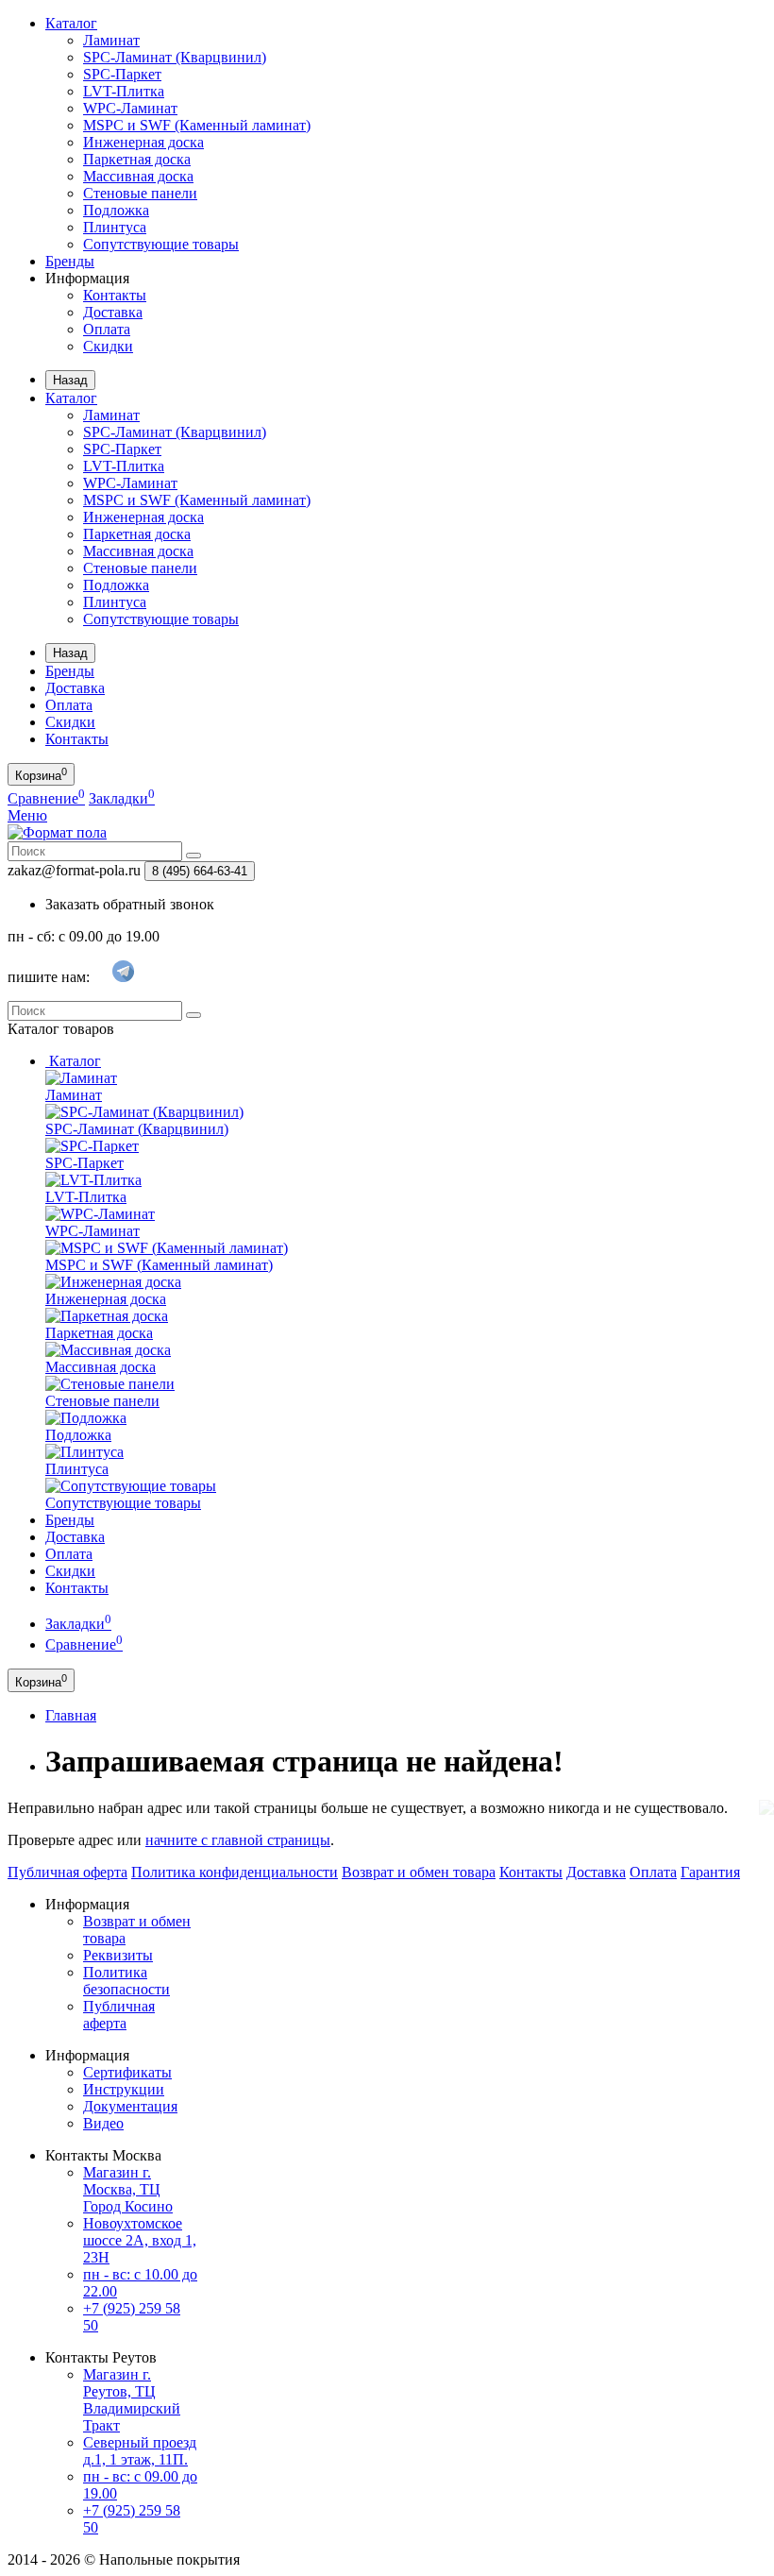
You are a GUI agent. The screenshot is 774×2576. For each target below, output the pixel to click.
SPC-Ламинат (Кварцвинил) (175, 57)
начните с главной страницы (238, 1840)
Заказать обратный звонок (130, 904)
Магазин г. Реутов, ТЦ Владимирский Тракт (132, 2400)
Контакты (115, 295)
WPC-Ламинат (130, 108)
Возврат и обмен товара (419, 1872)
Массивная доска (138, 176)
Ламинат (111, 40)
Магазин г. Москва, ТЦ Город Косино (128, 2189)
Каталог (71, 23)
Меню (27, 815)
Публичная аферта (119, 2015)
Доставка (113, 312)
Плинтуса (115, 227)
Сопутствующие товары (161, 244)
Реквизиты (118, 1955)
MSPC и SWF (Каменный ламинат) (197, 125)
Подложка (116, 210)
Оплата (107, 329)
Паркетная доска (137, 159)
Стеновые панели (140, 193)
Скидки (108, 346)
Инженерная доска (143, 142)
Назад (70, 380)
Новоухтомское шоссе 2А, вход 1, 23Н (140, 2240)
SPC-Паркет (122, 74)
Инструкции (124, 2089)
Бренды (70, 261)
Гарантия (710, 1872)
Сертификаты (127, 2072)
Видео (103, 2123)
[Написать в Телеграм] (123, 978)
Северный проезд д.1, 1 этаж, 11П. (140, 2451)
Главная (71, 1715)
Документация (130, 2106)
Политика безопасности (126, 1981)
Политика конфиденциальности (235, 1872)
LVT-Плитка (124, 91)
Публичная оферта (67, 1872)
